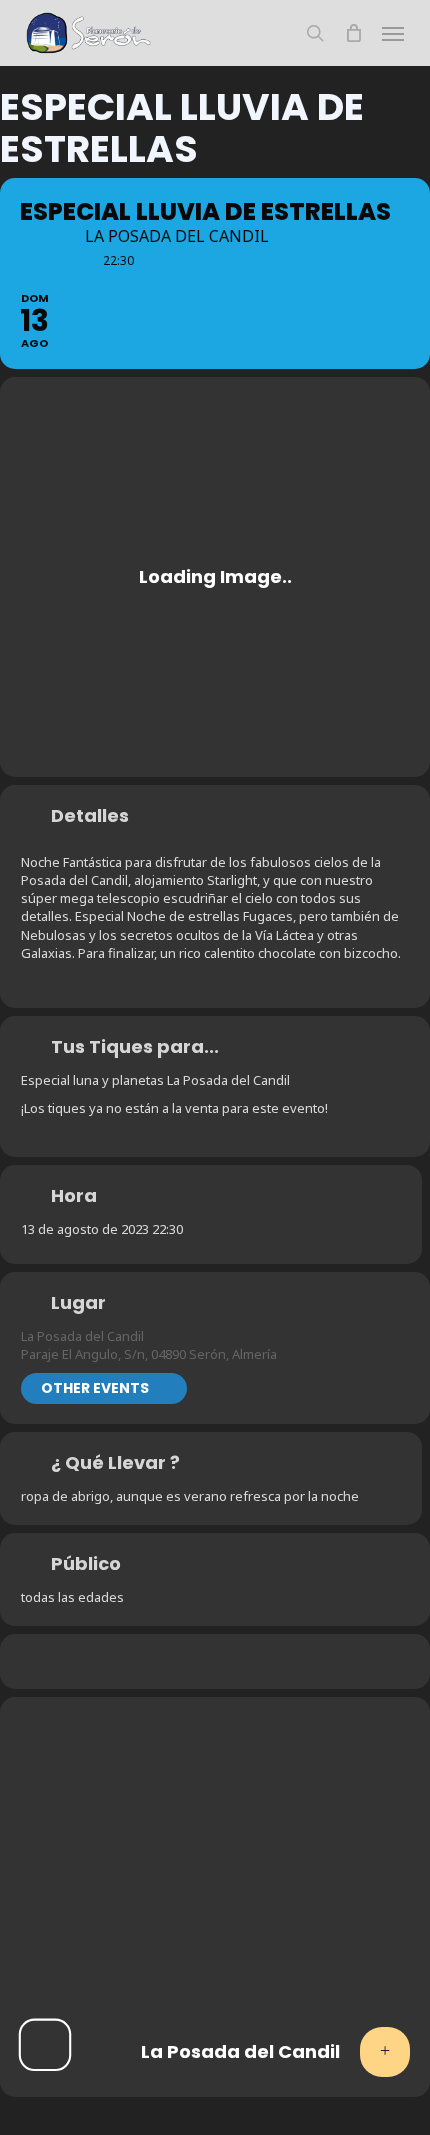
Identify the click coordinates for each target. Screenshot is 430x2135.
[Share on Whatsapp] (192, 1661)
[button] (393, 33)
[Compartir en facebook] (152, 1661)
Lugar (78, 1303)
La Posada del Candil (82, 1336)
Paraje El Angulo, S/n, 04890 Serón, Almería (149, 1354)
